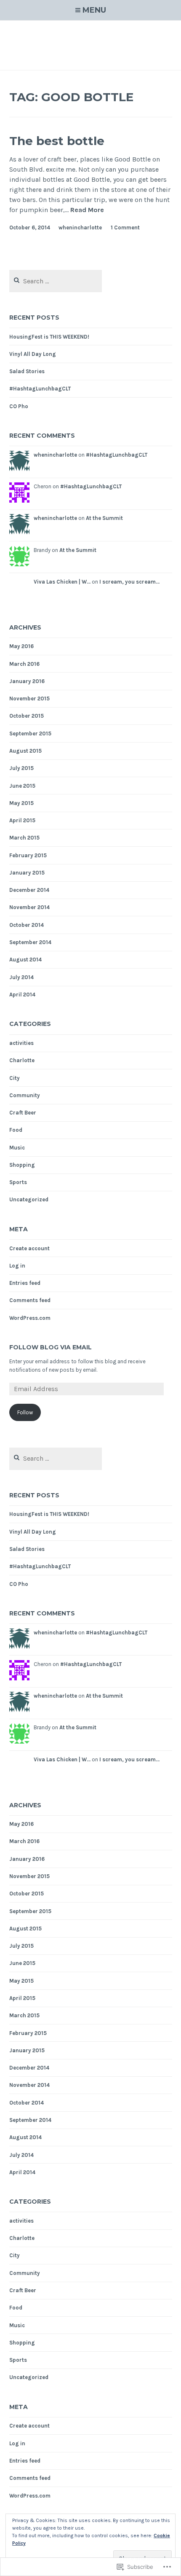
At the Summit (104, 518)
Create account (29, 1248)
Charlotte (22, 1060)
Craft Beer (23, 1113)
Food (16, 1130)
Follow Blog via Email (51, 1347)
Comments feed (30, 1300)
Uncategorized (29, 1199)
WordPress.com (30, 1318)
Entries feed (25, 1283)
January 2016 (27, 681)
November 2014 (29, 907)
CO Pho (19, 406)
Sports (18, 1182)
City (15, 1078)
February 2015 (28, 855)
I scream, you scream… (129, 582)
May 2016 (21, 646)
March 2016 (24, 664)
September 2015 (30, 734)
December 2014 (29, 890)
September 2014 (30, 942)
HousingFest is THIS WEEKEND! (49, 337)
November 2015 (29, 699)
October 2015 (27, 716)
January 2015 (27, 873)
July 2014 (21, 977)
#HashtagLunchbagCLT (40, 389)
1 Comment (125, 227)
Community (25, 1095)
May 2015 (21, 803)
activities (21, 1043)
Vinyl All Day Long (33, 354)
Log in (17, 1266)
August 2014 (25, 960)
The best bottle (57, 141)
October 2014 (27, 925)
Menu (94, 10)
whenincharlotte (80, 227)
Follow (25, 1412)
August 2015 (25, 751)
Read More (87, 210)
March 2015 (24, 838)
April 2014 (22, 995)
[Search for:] (56, 281)
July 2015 (21, 768)
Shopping (22, 1165)
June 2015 (22, 786)
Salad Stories (27, 371)
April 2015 (22, 820)
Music (17, 1148)
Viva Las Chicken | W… (62, 582)
